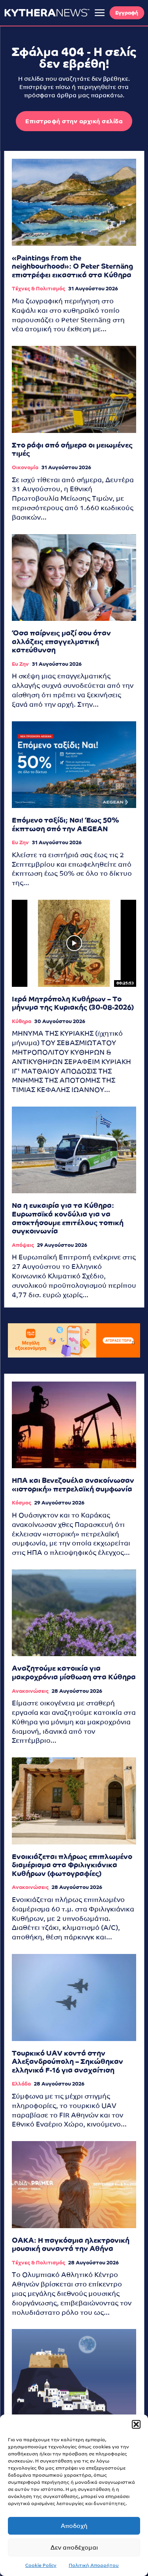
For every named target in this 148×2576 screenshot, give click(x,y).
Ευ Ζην (20, 664)
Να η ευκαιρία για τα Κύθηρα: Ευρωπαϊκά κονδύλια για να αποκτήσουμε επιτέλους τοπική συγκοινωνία (68, 1218)
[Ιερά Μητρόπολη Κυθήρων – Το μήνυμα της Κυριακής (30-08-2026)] (74, 943)
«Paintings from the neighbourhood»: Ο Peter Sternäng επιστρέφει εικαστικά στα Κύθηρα (72, 266)
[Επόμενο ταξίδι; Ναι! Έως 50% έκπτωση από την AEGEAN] (74, 765)
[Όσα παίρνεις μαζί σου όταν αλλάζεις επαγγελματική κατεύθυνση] (74, 578)
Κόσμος (22, 1503)
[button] (136, 2424)
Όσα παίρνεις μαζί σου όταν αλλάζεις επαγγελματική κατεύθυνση (61, 641)
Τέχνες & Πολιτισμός (38, 289)
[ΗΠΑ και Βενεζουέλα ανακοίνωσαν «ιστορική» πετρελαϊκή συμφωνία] (74, 1425)
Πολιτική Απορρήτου (94, 2565)
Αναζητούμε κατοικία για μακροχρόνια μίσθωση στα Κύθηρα (74, 1672)
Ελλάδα (21, 2084)
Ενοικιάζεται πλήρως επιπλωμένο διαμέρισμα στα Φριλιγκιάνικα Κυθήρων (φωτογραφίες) (72, 1865)
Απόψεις (23, 1245)
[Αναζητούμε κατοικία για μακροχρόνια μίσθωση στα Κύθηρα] (74, 1613)
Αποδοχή (74, 2526)
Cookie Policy (41, 2565)
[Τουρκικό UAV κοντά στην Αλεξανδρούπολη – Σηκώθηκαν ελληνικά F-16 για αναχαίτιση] (74, 1997)
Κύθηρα (22, 1021)
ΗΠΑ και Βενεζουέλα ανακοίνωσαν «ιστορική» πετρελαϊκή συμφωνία (73, 1485)
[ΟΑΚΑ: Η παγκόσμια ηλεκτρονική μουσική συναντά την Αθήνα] (74, 2185)
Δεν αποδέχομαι (74, 2547)
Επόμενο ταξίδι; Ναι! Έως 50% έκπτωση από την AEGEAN (66, 824)
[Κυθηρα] (47, 13)
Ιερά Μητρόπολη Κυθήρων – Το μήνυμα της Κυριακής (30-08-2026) (73, 1003)
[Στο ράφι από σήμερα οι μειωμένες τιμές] (74, 389)
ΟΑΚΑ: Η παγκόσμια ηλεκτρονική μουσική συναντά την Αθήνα (71, 2244)
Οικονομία (25, 467)
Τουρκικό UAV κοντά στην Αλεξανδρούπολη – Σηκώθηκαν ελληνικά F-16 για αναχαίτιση (67, 2062)
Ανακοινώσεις (30, 1691)
